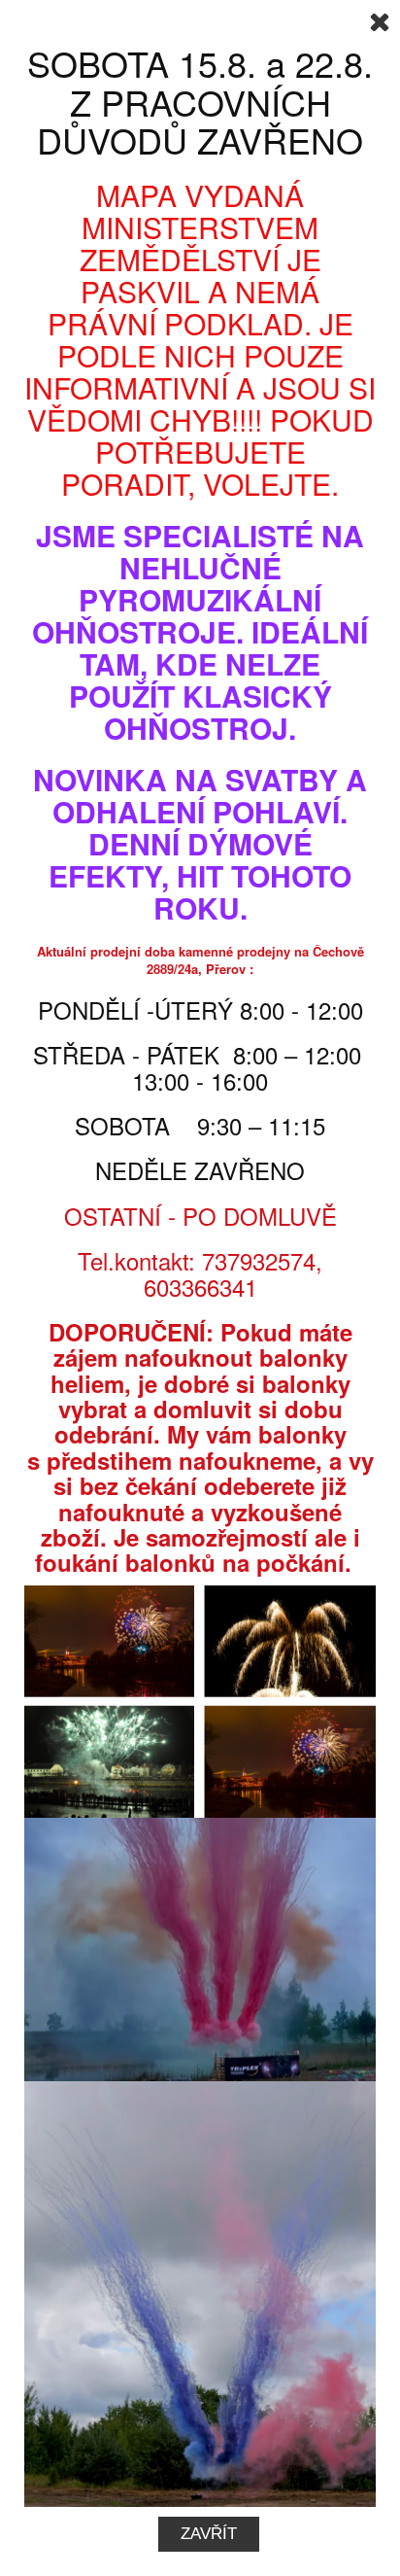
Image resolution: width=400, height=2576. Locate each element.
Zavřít (209, 2534)
